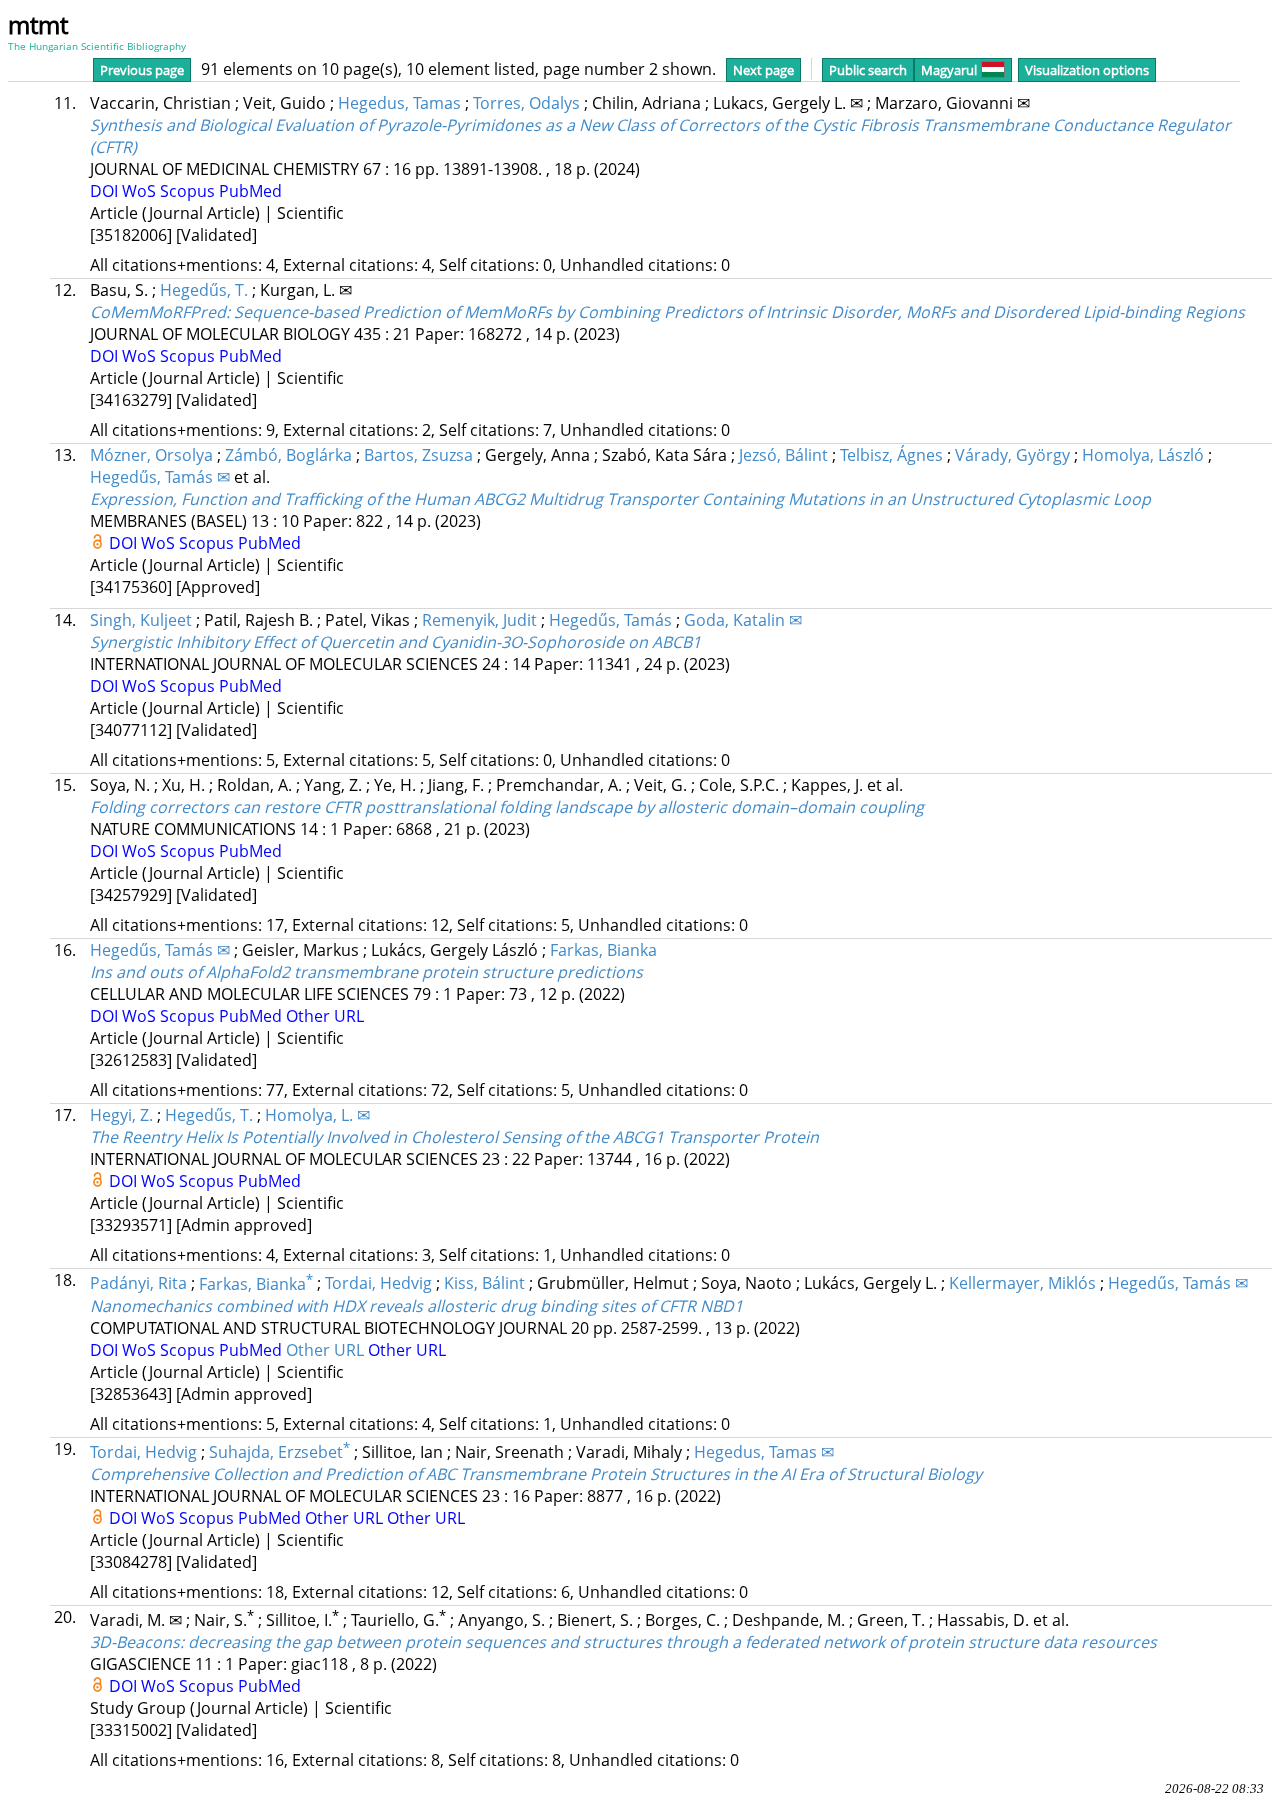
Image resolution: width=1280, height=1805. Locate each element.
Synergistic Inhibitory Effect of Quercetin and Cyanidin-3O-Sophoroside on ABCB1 (395, 642)
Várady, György (1012, 455)
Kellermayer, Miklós (1022, 1284)
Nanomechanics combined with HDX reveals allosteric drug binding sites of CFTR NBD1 (416, 1306)
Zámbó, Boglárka (288, 455)
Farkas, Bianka (603, 950)
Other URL (325, 1016)
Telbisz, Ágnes (891, 455)
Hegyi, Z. (121, 1115)
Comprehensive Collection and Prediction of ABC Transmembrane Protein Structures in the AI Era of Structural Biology (536, 1474)
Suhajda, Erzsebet (279, 1452)
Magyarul (949, 70)
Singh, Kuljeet (141, 620)
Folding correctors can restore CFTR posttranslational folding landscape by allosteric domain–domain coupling (507, 807)
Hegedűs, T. (204, 290)
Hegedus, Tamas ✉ (764, 1452)
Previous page (142, 70)
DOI (106, 191)
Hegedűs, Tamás (610, 620)
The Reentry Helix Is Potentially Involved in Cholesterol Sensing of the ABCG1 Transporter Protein (454, 1137)
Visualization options (1087, 70)
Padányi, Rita (138, 1284)
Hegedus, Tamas (399, 103)
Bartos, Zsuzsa (418, 455)
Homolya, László (1143, 455)
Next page (763, 70)
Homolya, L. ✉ (317, 1115)
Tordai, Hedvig (378, 1284)
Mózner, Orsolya (151, 455)
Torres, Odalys (526, 103)
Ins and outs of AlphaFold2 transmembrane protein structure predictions (366, 972)
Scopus (189, 191)
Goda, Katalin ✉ (743, 620)
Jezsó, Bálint (783, 455)
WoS (141, 191)
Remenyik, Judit (479, 620)
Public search (868, 70)
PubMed (250, 191)
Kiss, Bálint (484, 1284)
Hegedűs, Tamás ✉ (160, 477)
